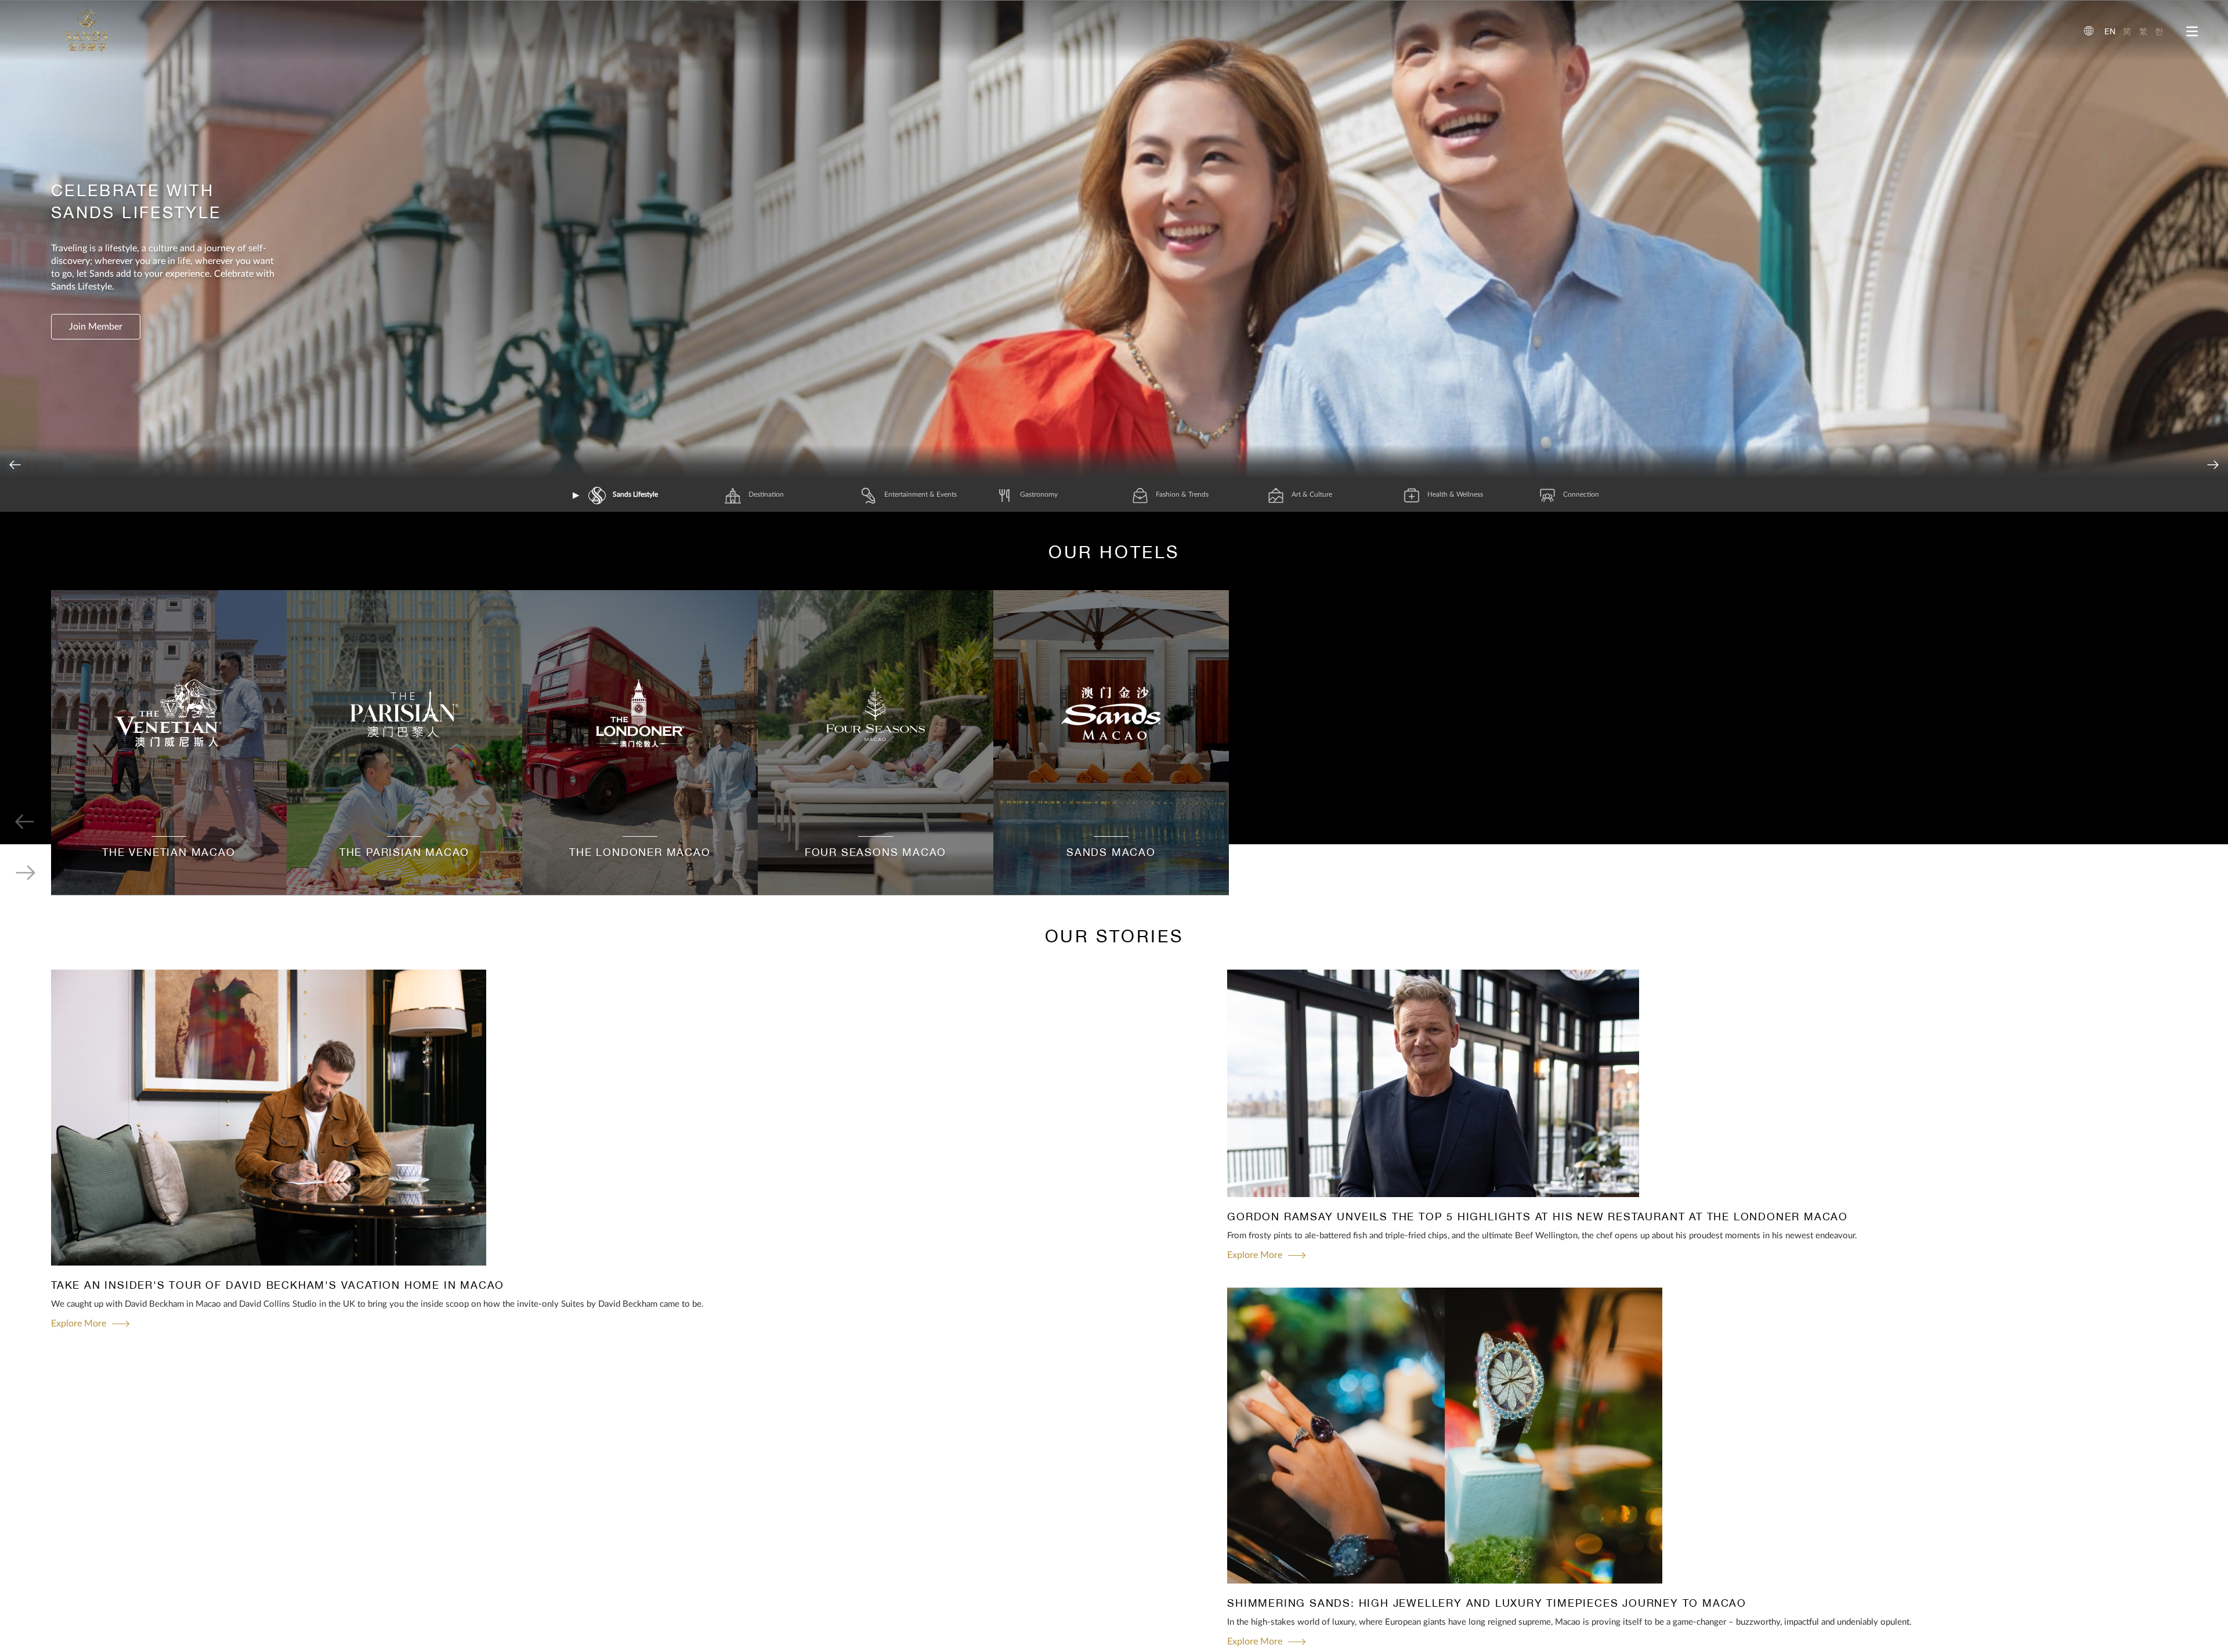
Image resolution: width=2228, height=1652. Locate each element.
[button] (2213, 465)
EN (2110, 31)
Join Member (96, 327)
